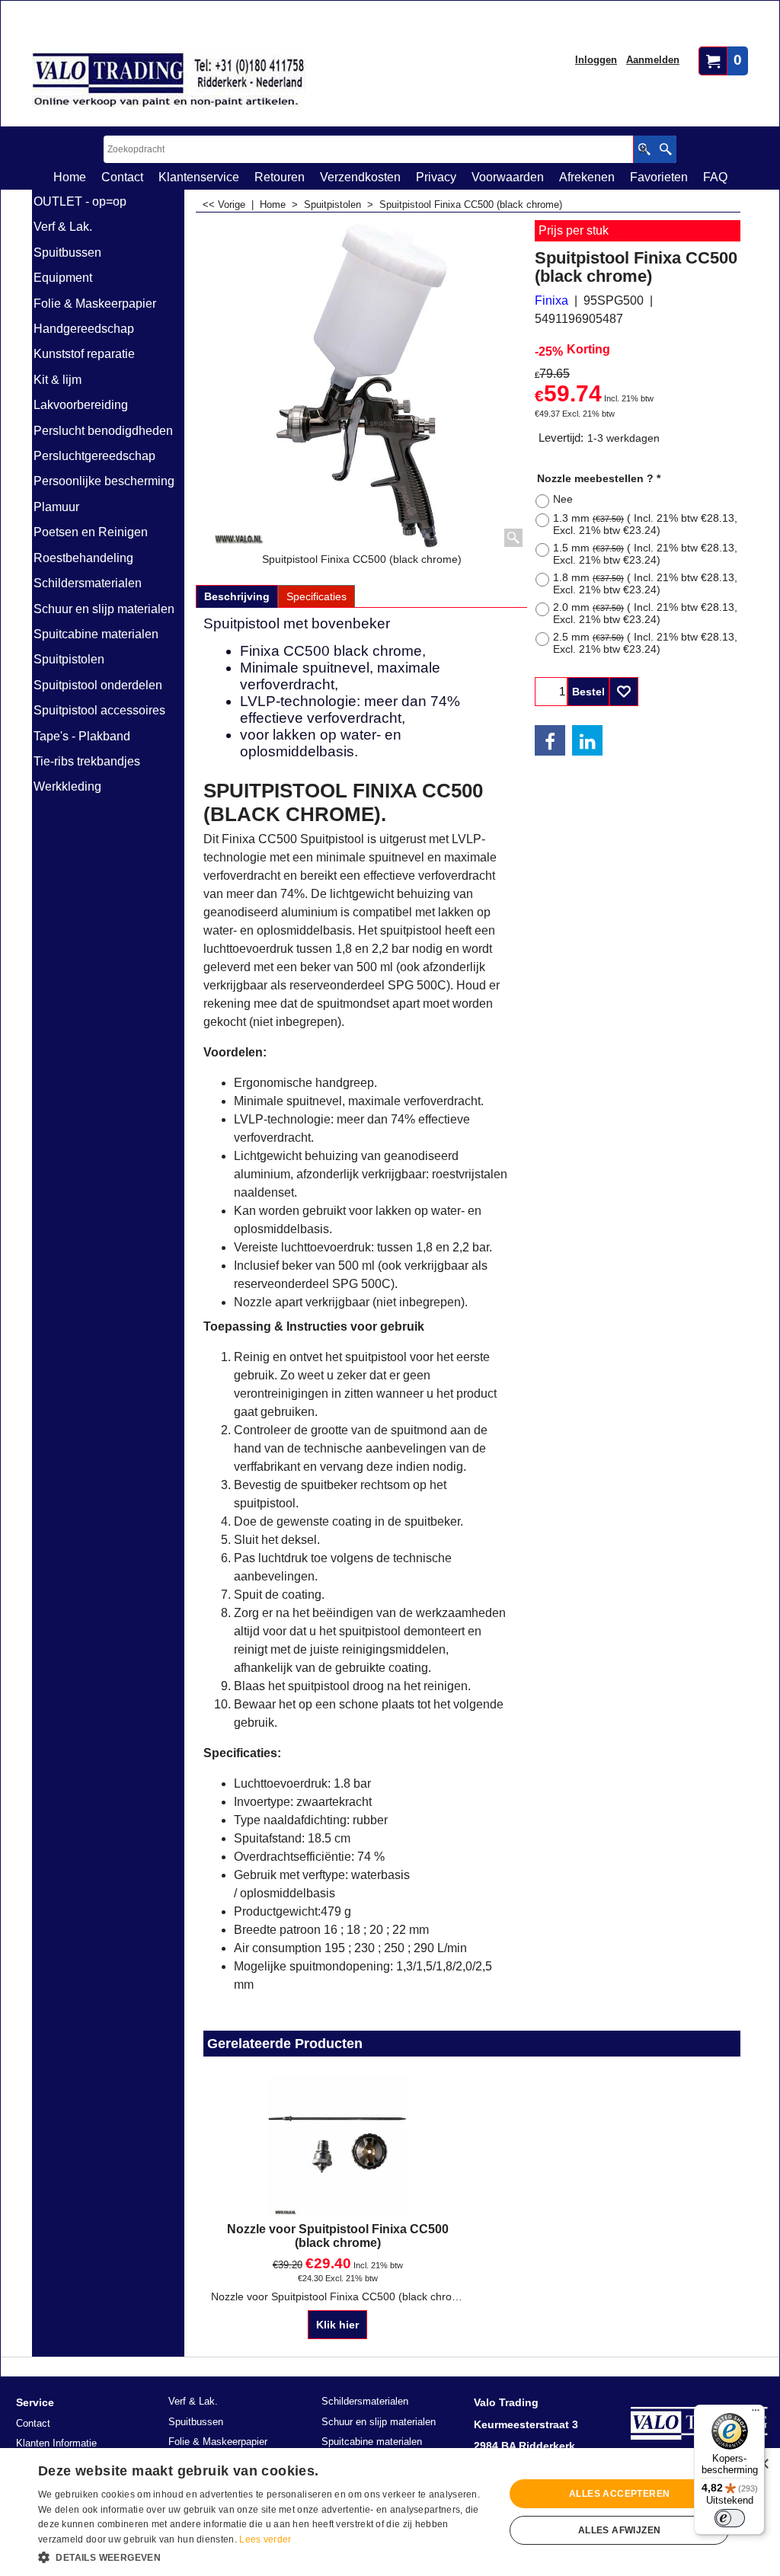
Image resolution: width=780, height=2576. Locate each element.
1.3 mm (645, 524)
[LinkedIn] (587, 740)
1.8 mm (645, 583)
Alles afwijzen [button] (620, 2530)
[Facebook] (550, 740)
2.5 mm (645, 643)
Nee (563, 499)
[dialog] (390, 2512)
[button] (264, 2556)
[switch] (730, 2518)
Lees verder (265, 2539)
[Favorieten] (624, 692)
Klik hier (337, 2325)
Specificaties (316, 596)
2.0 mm (645, 613)
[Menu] (756, 2414)
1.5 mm (645, 554)
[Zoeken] (665, 149)
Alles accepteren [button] (619, 2494)
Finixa (551, 300)
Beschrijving (237, 596)
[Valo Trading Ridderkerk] (169, 81)
